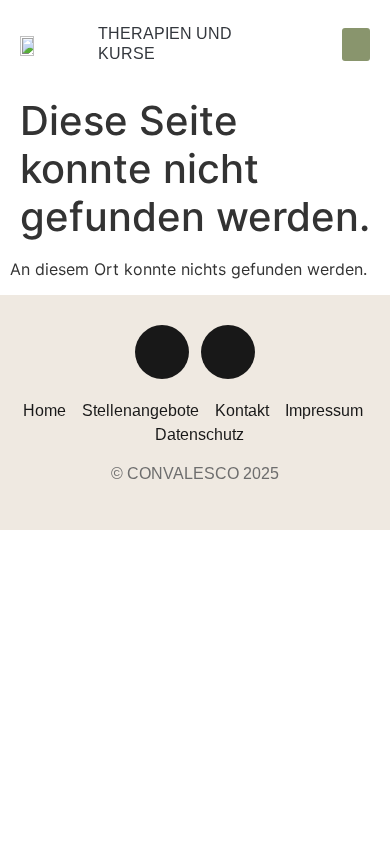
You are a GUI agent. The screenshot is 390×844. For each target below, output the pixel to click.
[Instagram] (162, 352)
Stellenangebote (140, 410)
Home (44, 410)
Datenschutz (199, 434)
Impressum (324, 410)
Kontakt (242, 410)
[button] (356, 44)
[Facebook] (228, 352)
